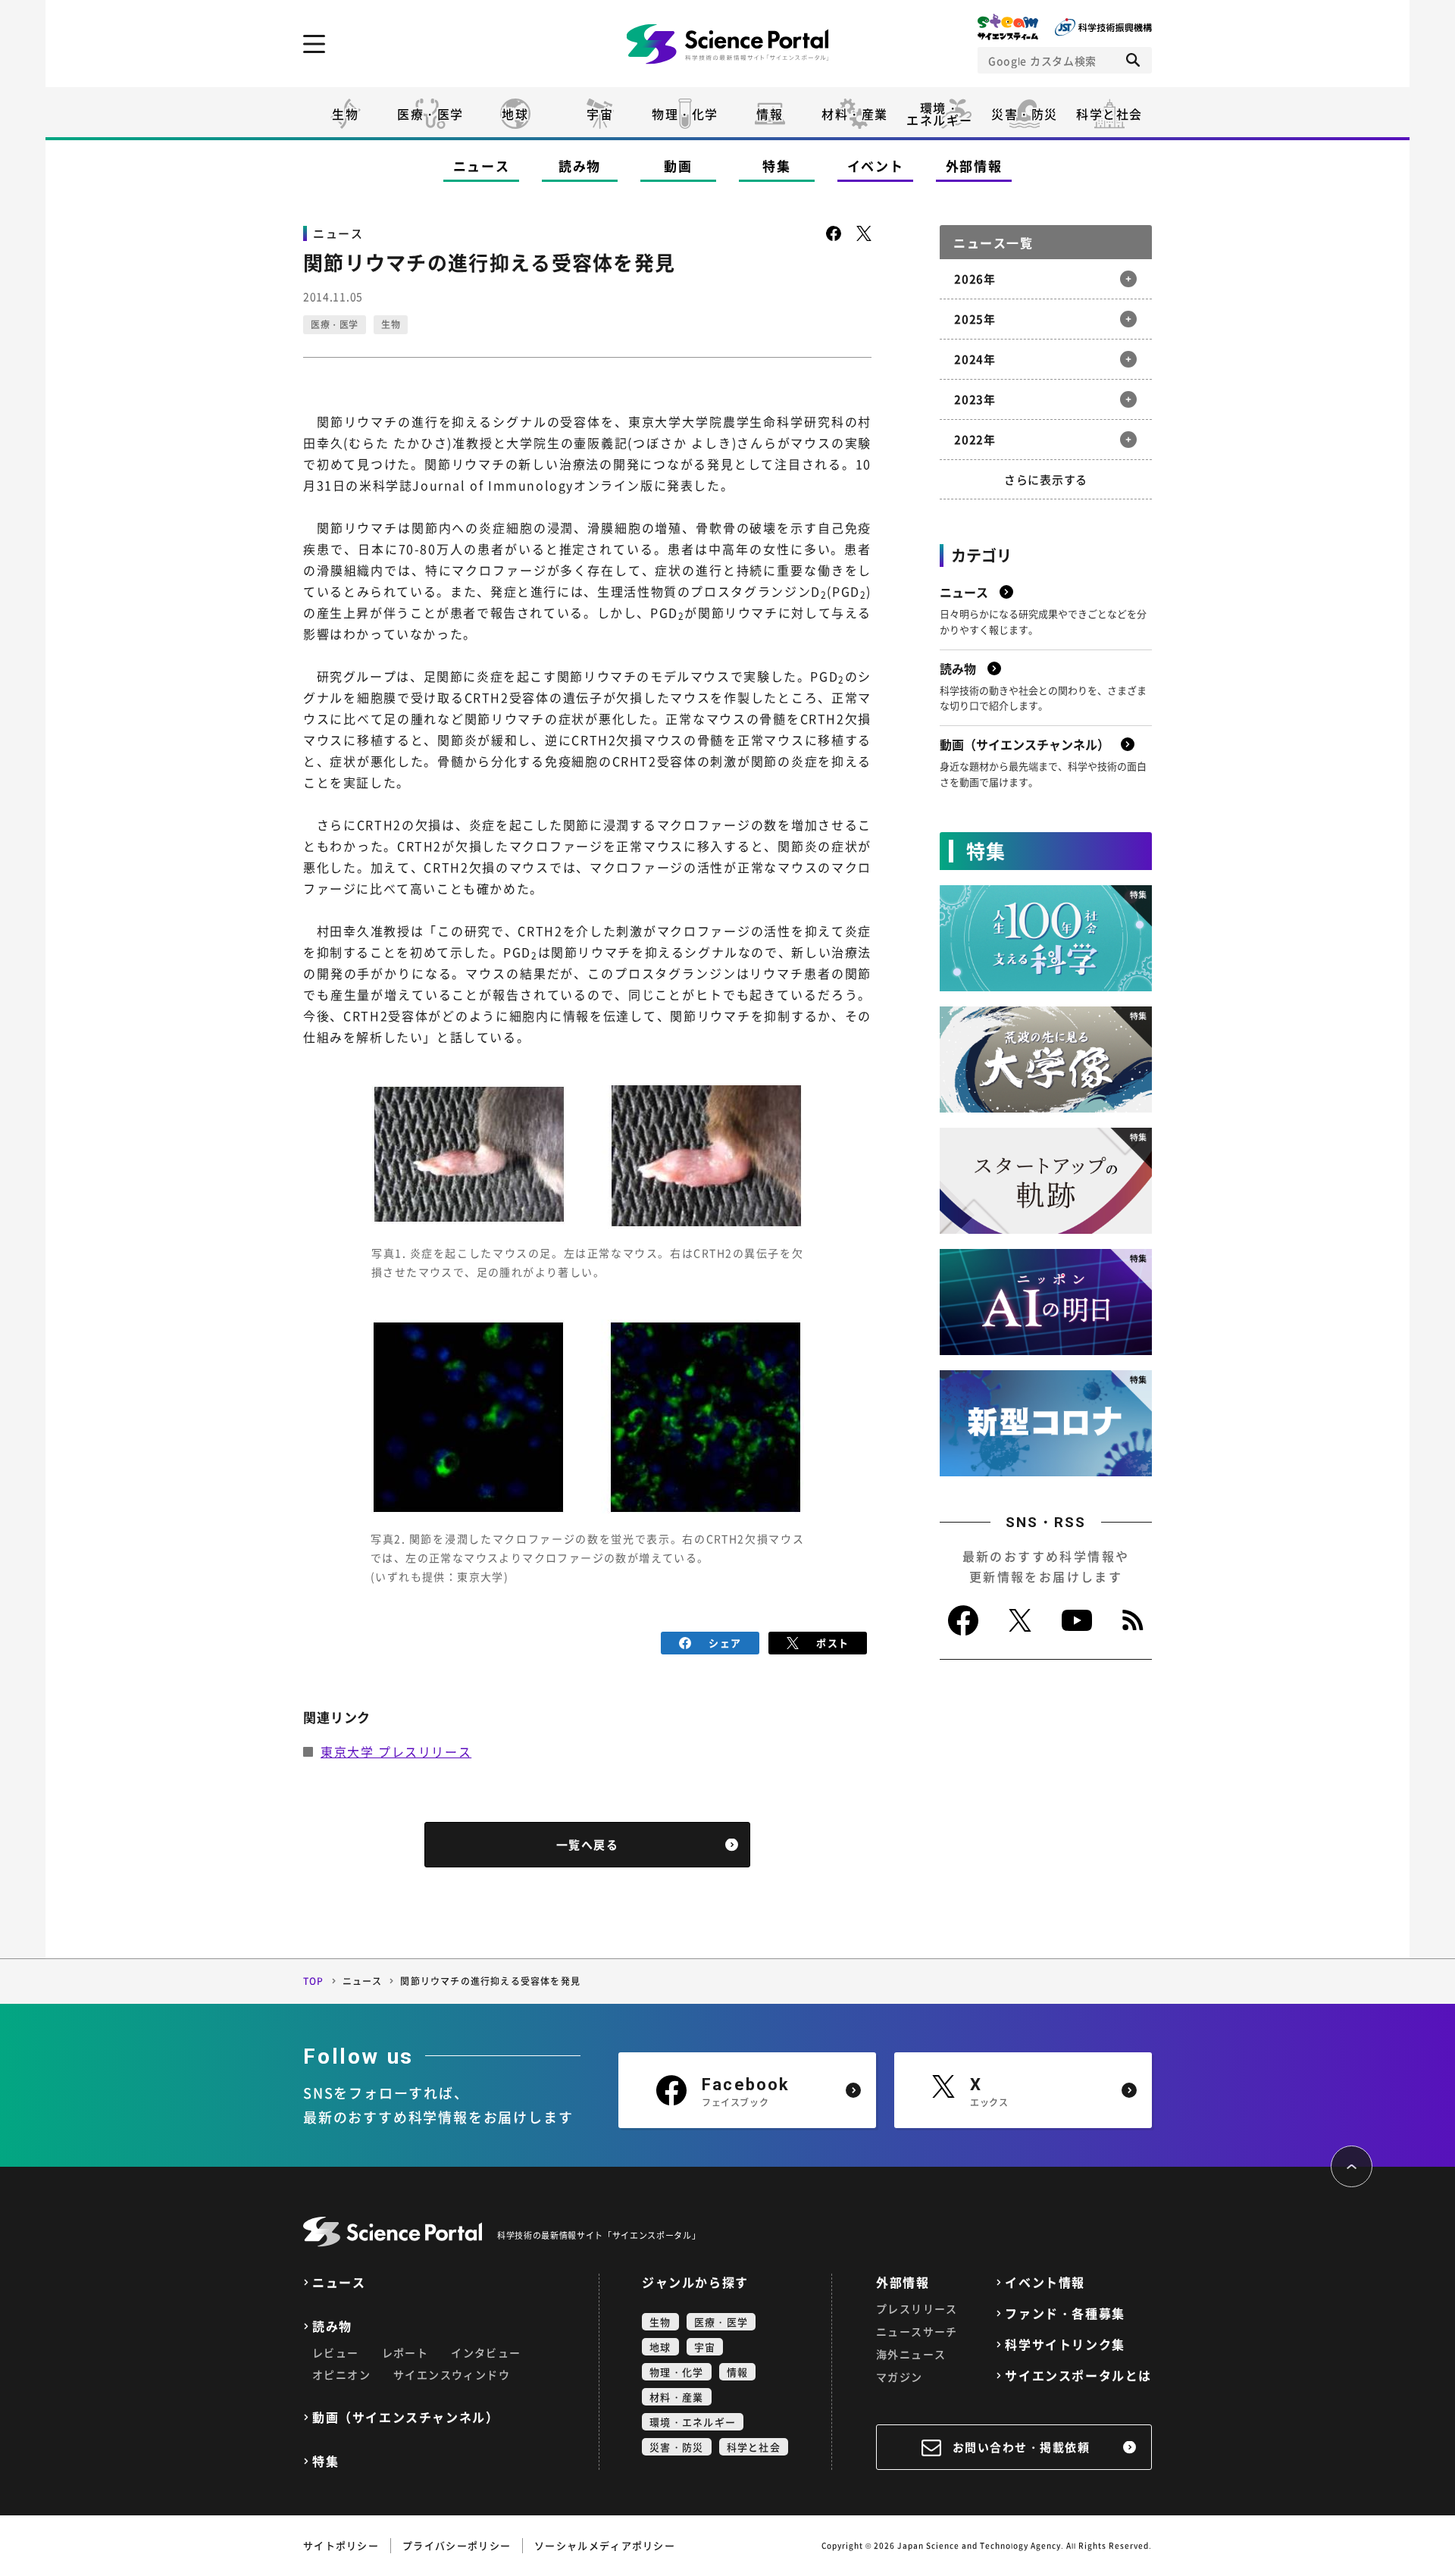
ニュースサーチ (917, 2331)
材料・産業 (855, 114)
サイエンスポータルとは (1078, 2376)
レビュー (336, 2352)
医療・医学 (430, 114)
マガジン (900, 2377)
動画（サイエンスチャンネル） (405, 2417)
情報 (770, 114)
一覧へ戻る (588, 1845)
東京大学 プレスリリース (396, 1751)
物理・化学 (685, 114)
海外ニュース (911, 2354)
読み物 (580, 166)
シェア (725, 1643)
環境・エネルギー (693, 2422)
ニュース (482, 166)
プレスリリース (917, 2308)
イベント (876, 166)
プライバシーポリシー (457, 2545)
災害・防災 (1025, 114)
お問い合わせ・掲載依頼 (1022, 2447)
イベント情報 (1045, 2282)
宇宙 (600, 114)
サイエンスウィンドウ (452, 2374)
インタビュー (486, 2352)
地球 (515, 114)
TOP (314, 1981)
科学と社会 (1109, 114)
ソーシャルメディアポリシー (605, 2545)
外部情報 (974, 166)
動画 (678, 166)
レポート (405, 2352)
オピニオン (341, 2374)
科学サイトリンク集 (1065, 2344)
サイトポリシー (341, 2545)
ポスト (832, 1643)
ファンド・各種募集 (1065, 2313)
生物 (345, 114)
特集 (776, 166)
